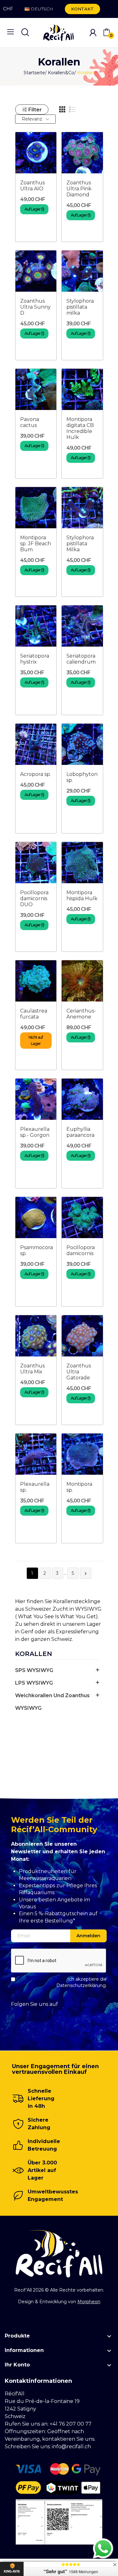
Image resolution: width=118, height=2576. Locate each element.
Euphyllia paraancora (80, 1132)
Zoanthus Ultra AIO (32, 186)
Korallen (34, 1654)
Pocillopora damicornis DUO (34, 898)
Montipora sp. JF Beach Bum (36, 544)
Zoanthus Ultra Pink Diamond (79, 189)
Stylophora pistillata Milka (80, 544)
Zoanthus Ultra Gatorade (79, 1372)
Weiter (86, 1574)
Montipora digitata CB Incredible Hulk (80, 428)
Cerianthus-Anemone (81, 1014)
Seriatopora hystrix (35, 659)
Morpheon (89, 2302)
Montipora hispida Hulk (82, 895)
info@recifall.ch (71, 2447)
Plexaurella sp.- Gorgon (35, 1132)
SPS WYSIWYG (34, 1670)
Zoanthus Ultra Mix (32, 1369)
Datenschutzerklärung (81, 1985)
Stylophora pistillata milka (80, 307)
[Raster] (62, 109)
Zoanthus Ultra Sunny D (35, 307)
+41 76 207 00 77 (71, 2424)
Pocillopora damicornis (81, 1250)
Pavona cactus (30, 422)
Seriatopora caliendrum (81, 659)
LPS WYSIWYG (34, 1683)
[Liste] (72, 109)
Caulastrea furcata (34, 1014)
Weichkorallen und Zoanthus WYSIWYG (52, 1702)
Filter (35, 110)
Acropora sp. (36, 774)
